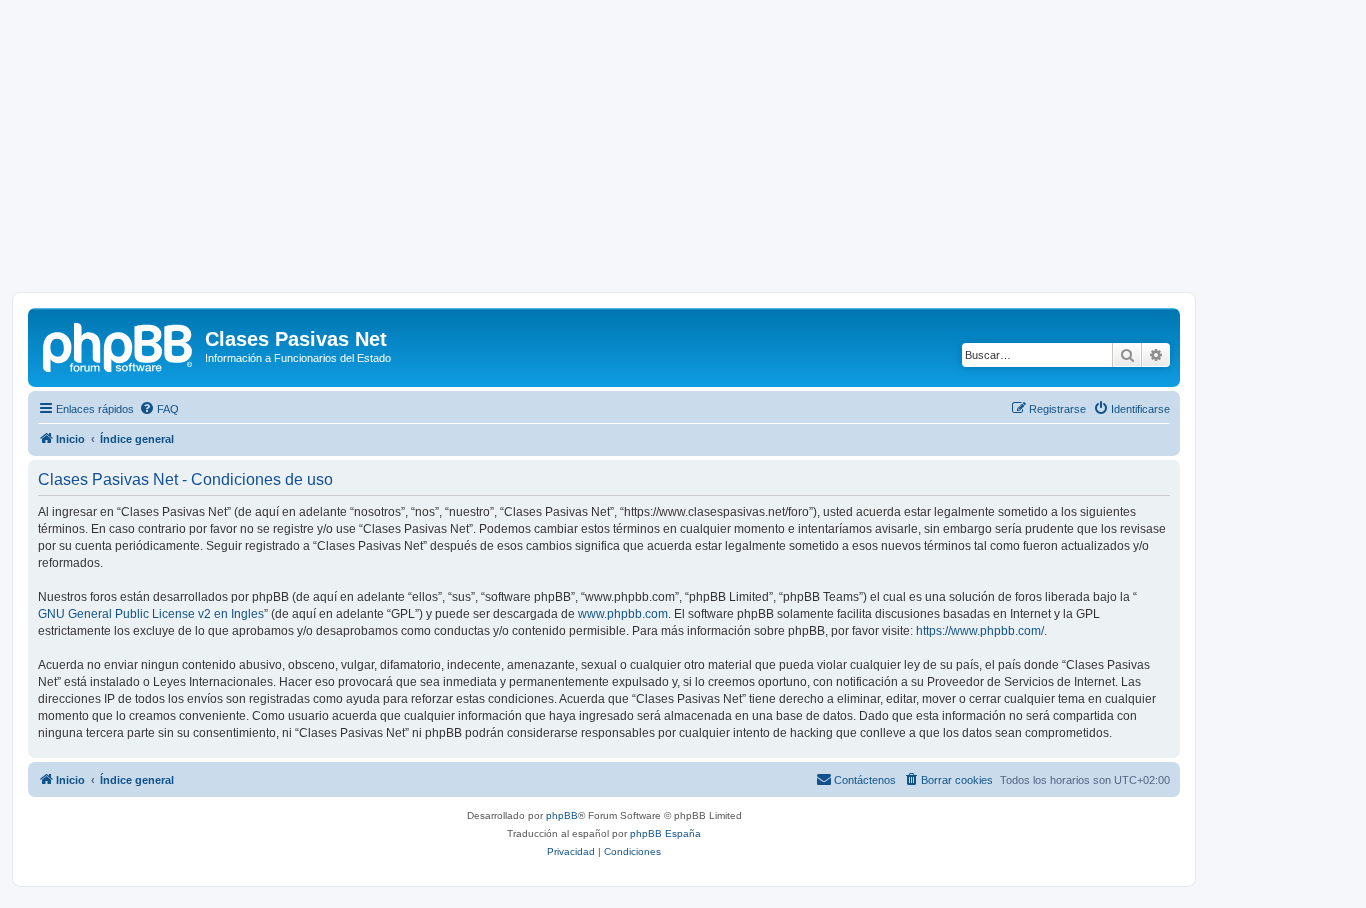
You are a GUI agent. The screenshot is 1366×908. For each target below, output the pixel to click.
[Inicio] (119, 345)
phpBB (562, 815)
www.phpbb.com (623, 614)
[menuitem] (159, 409)
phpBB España (665, 833)
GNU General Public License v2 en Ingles (151, 614)
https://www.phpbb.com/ (980, 631)
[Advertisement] (683, 152)
